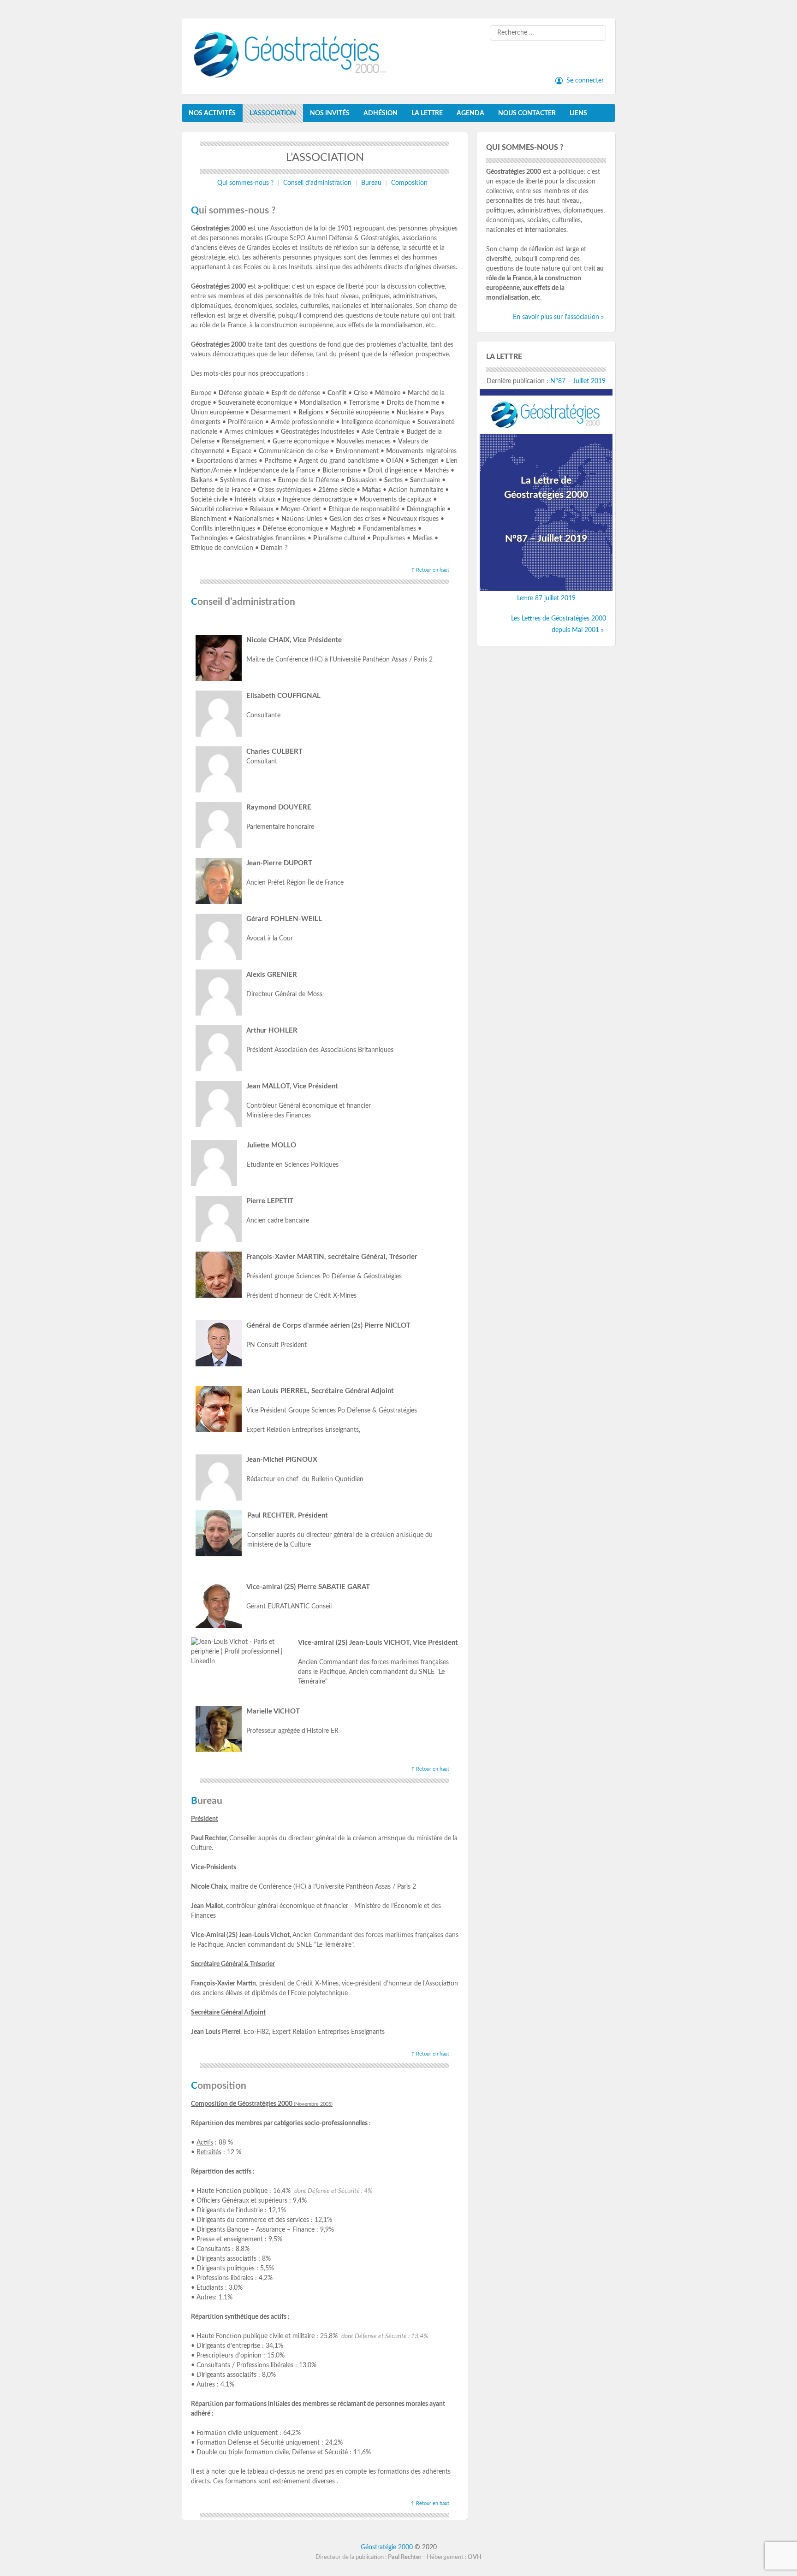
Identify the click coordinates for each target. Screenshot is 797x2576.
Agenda (470, 113)
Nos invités (330, 113)
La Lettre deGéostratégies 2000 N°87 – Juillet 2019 (546, 510)
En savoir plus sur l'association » (558, 317)
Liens (578, 113)
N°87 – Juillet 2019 (578, 381)
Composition (409, 183)
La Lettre (427, 113)
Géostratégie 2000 (388, 2547)
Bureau (371, 183)
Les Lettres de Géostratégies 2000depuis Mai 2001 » (559, 624)
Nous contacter (527, 113)
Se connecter (585, 81)
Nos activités (212, 113)
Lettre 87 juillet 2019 (546, 598)
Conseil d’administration (317, 183)
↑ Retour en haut (430, 570)
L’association (273, 113)
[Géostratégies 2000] (295, 72)
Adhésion (381, 113)
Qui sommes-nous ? (245, 183)
